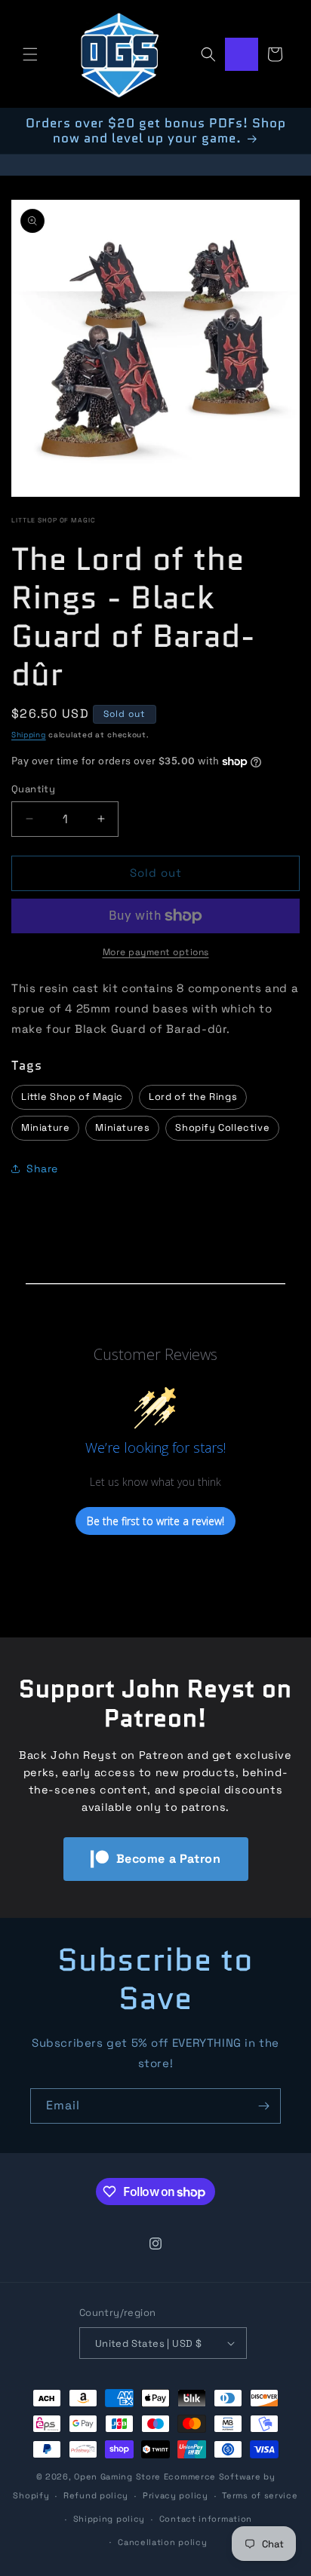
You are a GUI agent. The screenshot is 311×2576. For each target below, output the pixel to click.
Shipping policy (109, 2519)
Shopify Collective (222, 1127)
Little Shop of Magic (54, 520)
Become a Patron (169, 1859)
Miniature (45, 1127)
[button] (30, 54)
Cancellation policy (162, 2542)
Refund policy (96, 2495)
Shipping (29, 735)
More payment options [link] (156, 952)
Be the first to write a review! (155, 1521)
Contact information (206, 2519)
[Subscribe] (263, 2106)
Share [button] (42, 1169)
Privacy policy (176, 2495)
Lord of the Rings (193, 1097)
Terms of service (260, 2495)
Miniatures (122, 1127)
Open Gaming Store (117, 2476)
